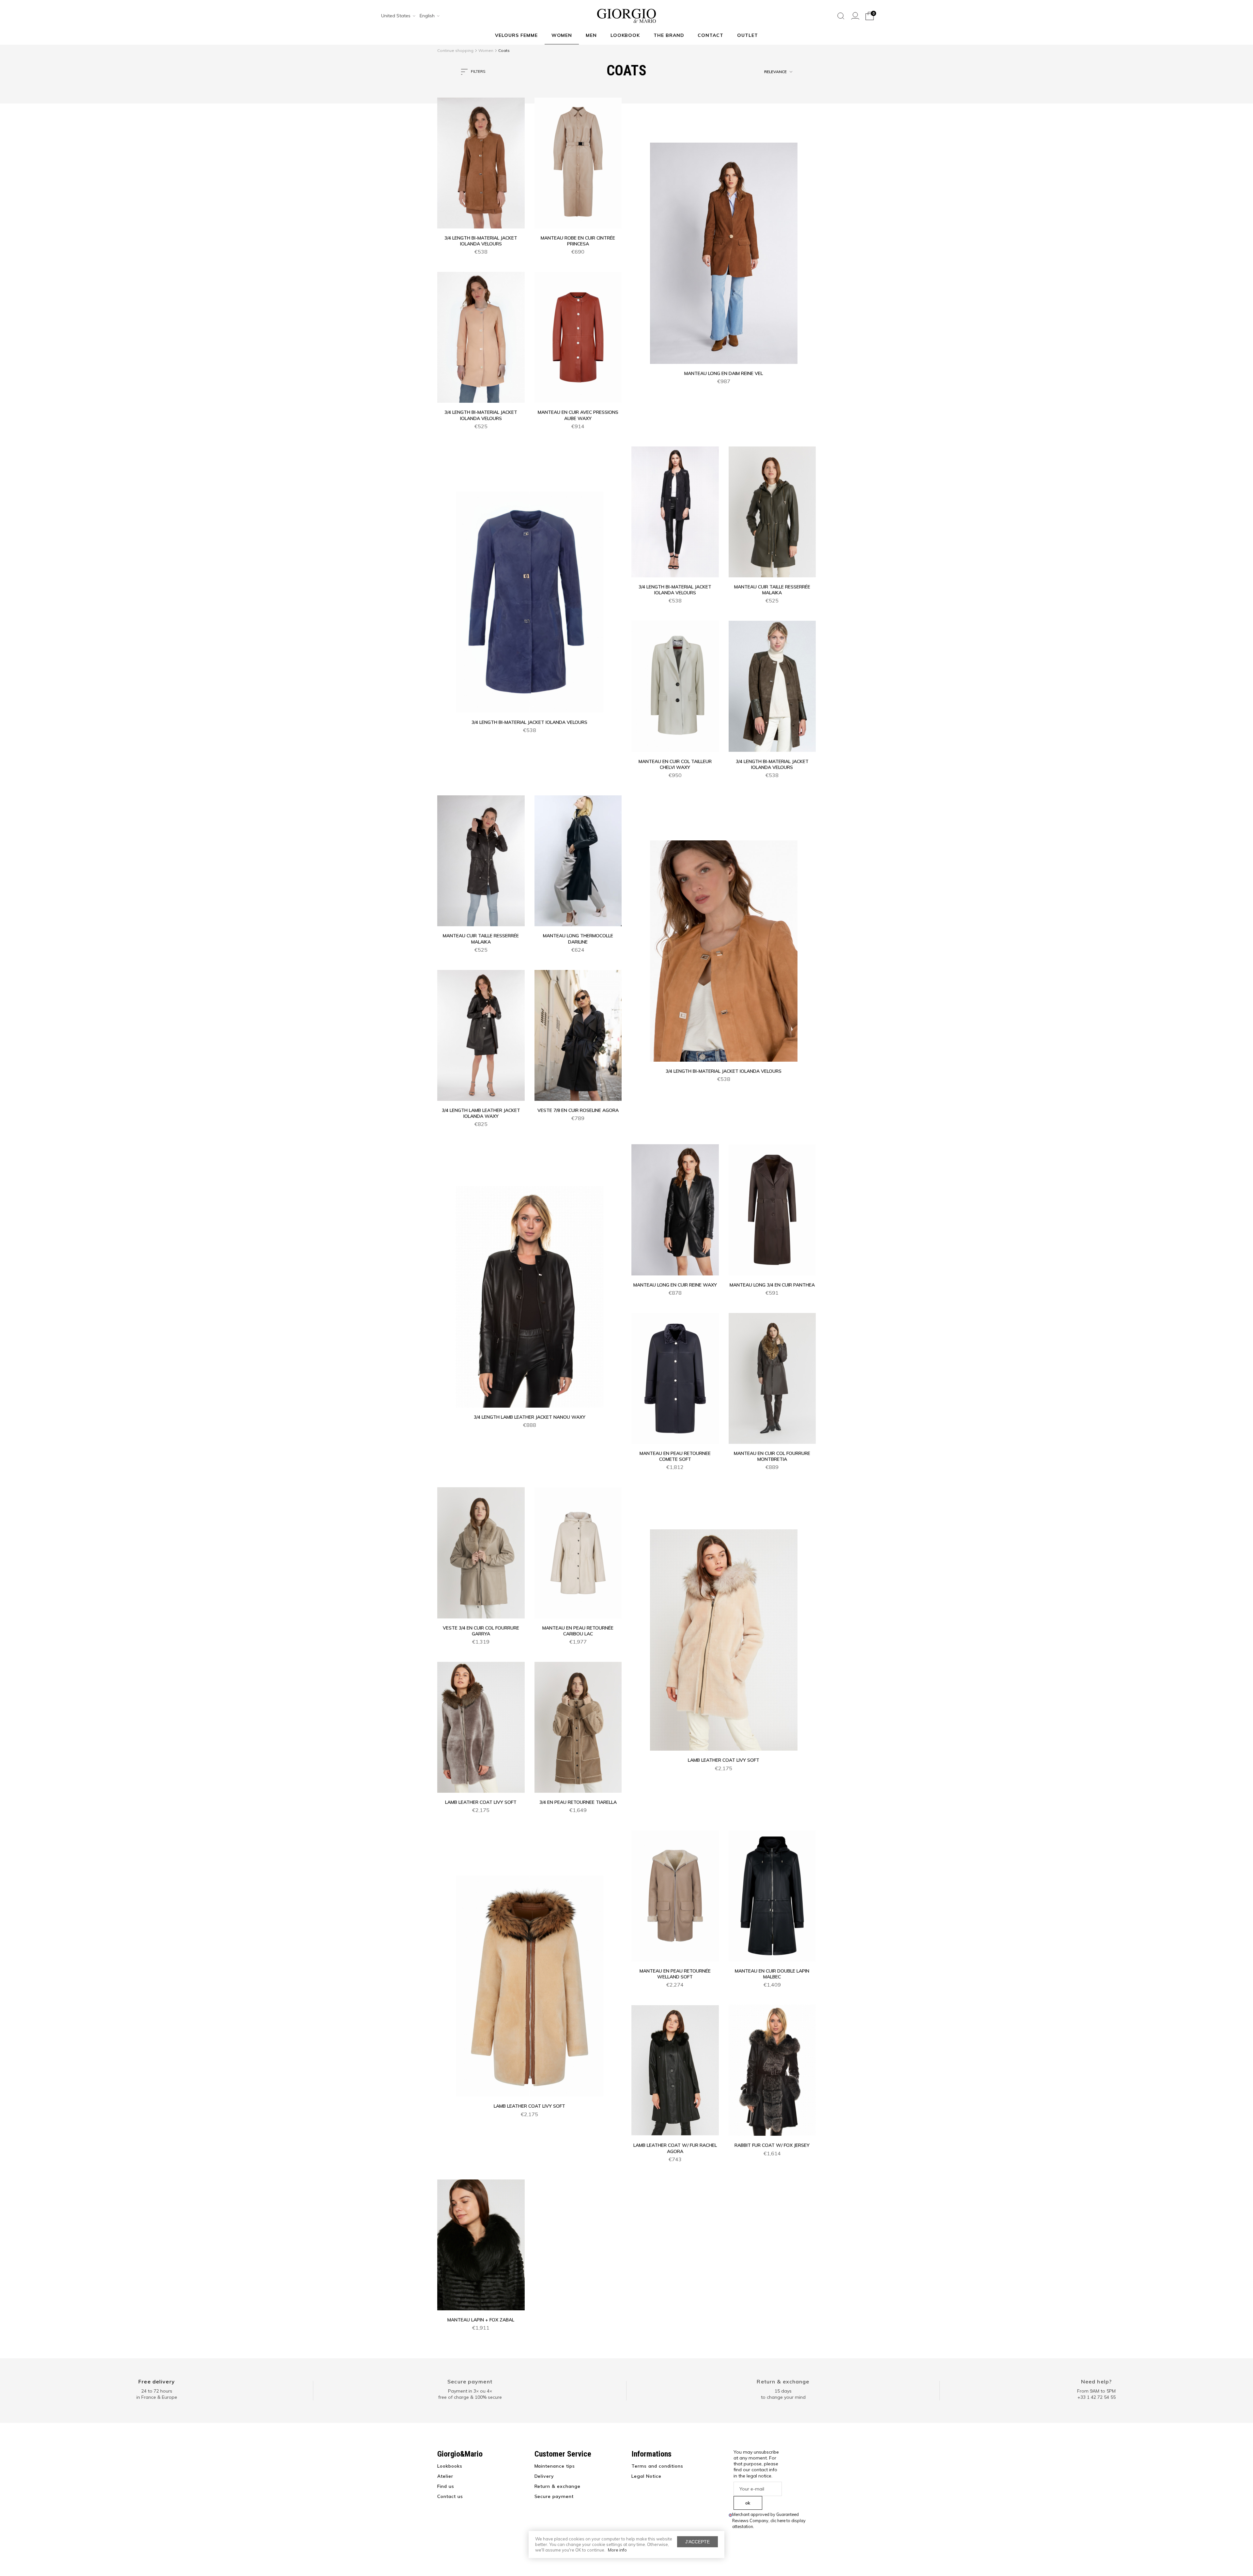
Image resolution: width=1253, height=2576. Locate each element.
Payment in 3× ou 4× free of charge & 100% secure (470, 2394)
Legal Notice (646, 2476)
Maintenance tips (555, 2466)
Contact (711, 35)
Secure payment (470, 2381)
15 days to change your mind (783, 2394)
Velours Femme (516, 35)
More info (617, 2550)
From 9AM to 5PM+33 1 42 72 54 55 (1096, 2394)
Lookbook (625, 35)
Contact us (450, 2496)
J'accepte (697, 2542)
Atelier (445, 2476)
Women (562, 35)
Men (591, 35)
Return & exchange (783, 2381)
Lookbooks (450, 2466)
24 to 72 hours (157, 2391)
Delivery (544, 2476)
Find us (446, 2486)
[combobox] (396, 16)
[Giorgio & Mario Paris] (626, 15)
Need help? (1096, 2381)
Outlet (748, 35)
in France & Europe (157, 2397)
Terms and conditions (657, 2466)
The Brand (669, 35)
